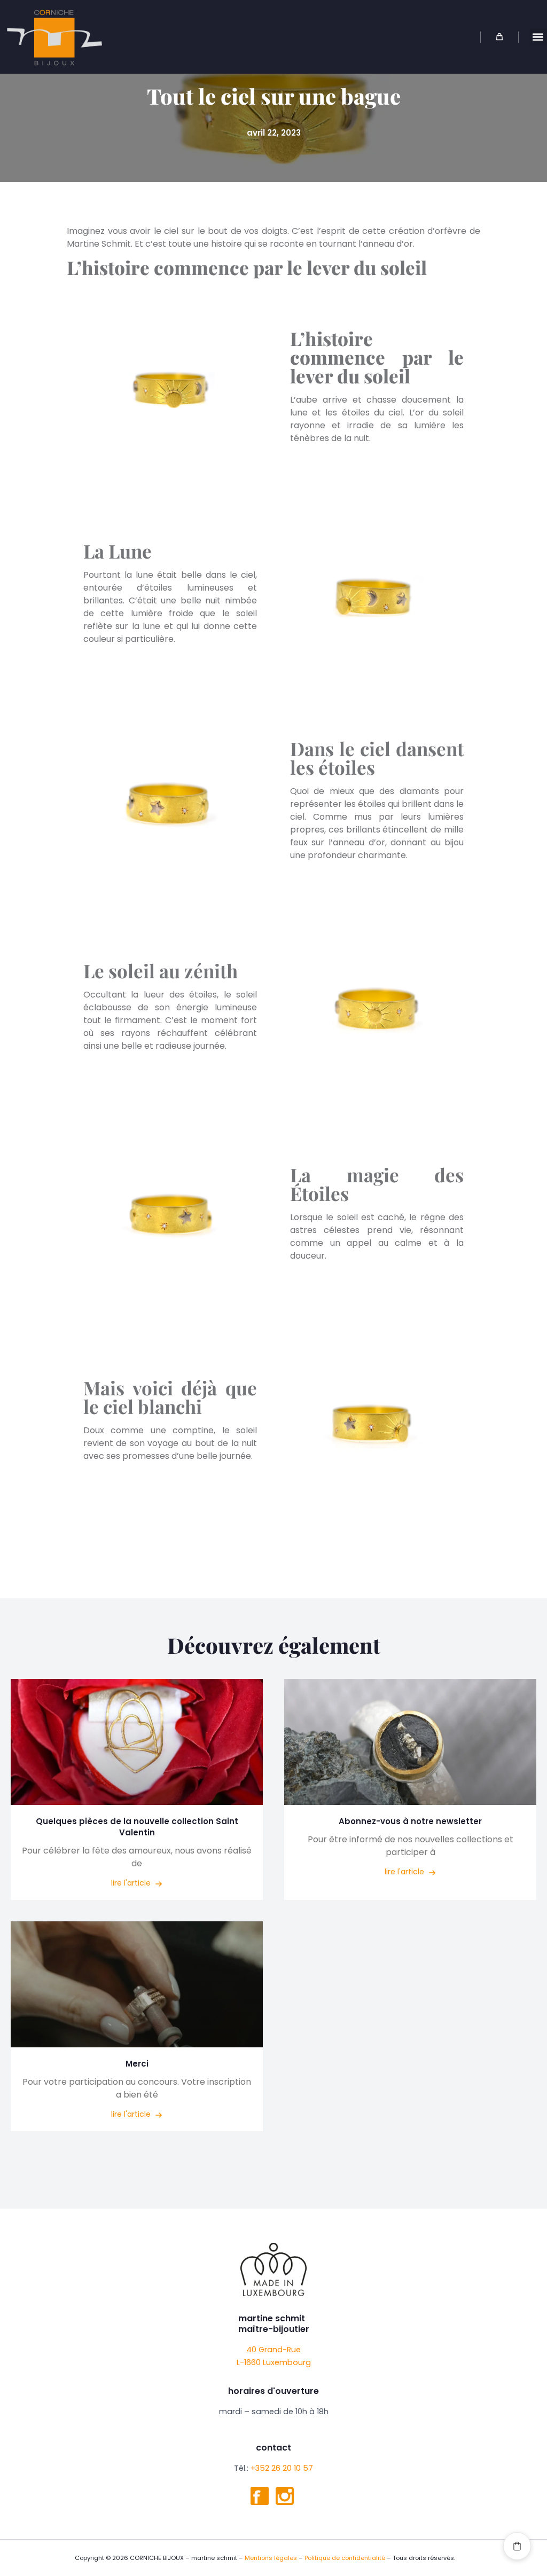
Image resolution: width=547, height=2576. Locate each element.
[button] (538, 37)
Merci (137, 2064)
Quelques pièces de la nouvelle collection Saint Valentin (137, 1827)
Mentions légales (271, 2558)
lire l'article (132, 1883)
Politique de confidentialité (345, 2558)
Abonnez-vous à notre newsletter (410, 1821)
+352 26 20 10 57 (282, 2468)
